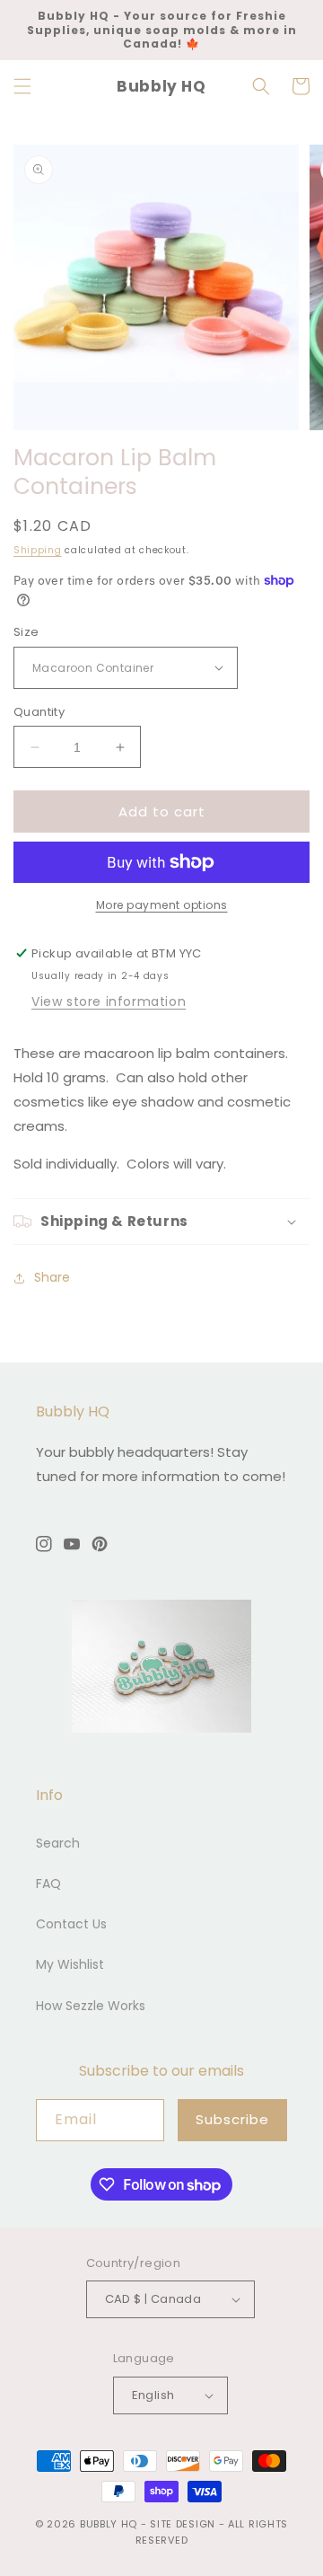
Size (26, 632)
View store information (109, 1001)
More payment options (162, 905)
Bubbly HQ (109, 2524)
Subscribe (232, 2119)
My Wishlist (70, 1964)
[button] (22, 86)
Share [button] (52, 1277)
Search (58, 1843)
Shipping (38, 550)
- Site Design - (184, 2524)
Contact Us (71, 1924)
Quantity (39, 712)
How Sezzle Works (91, 2006)
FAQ (48, 1883)
